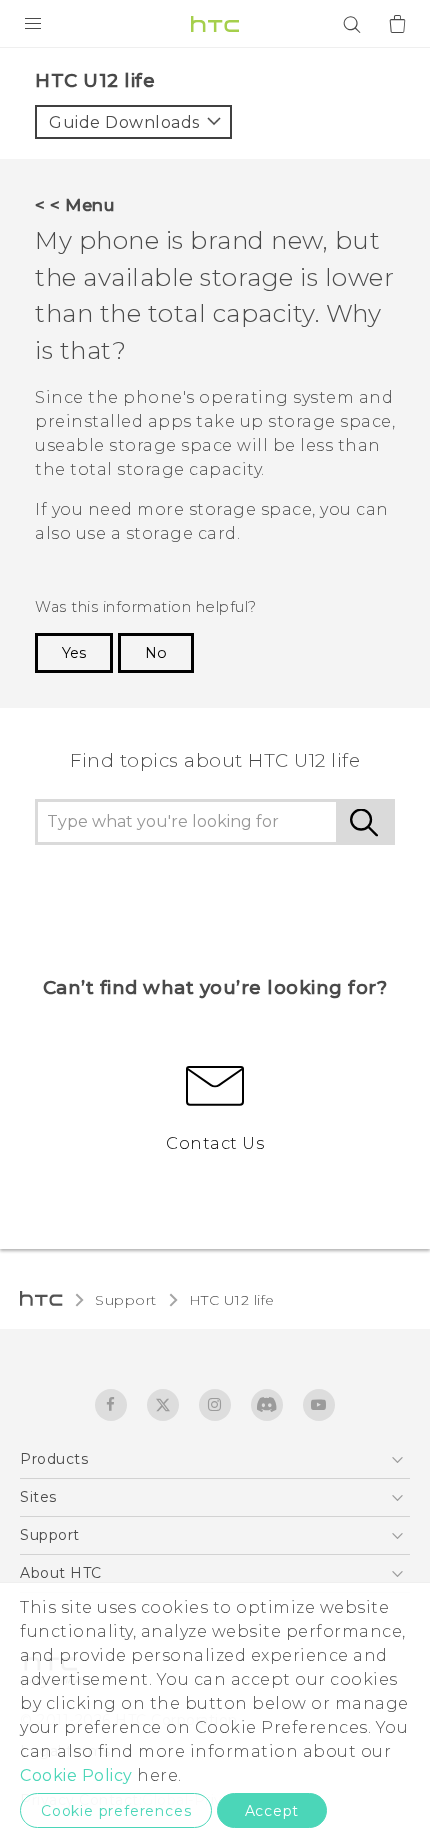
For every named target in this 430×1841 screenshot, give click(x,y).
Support (126, 1300)
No (156, 653)
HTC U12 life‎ (232, 1300)
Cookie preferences (116, 1811)
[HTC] (215, 24)
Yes (74, 653)
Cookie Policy (76, 1775)
